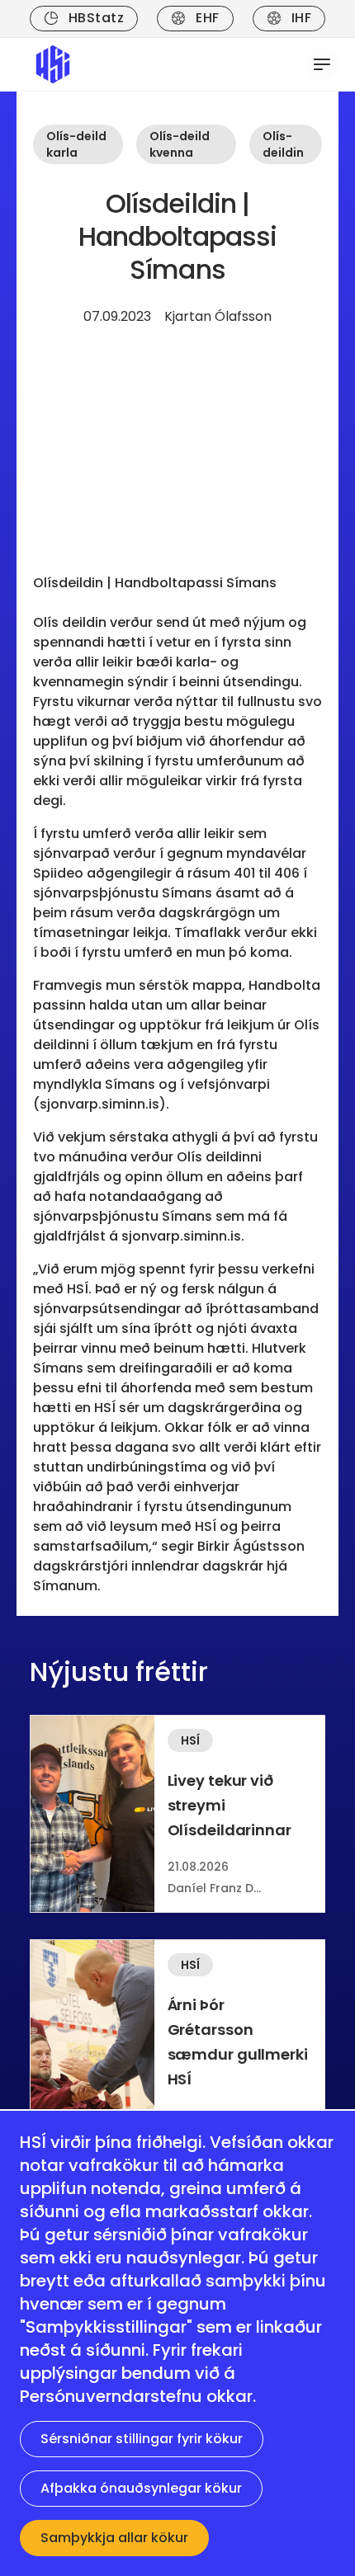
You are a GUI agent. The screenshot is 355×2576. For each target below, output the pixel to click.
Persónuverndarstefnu (111, 2396)
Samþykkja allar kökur (114, 2538)
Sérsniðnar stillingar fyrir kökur (142, 2439)
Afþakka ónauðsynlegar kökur (141, 2488)
